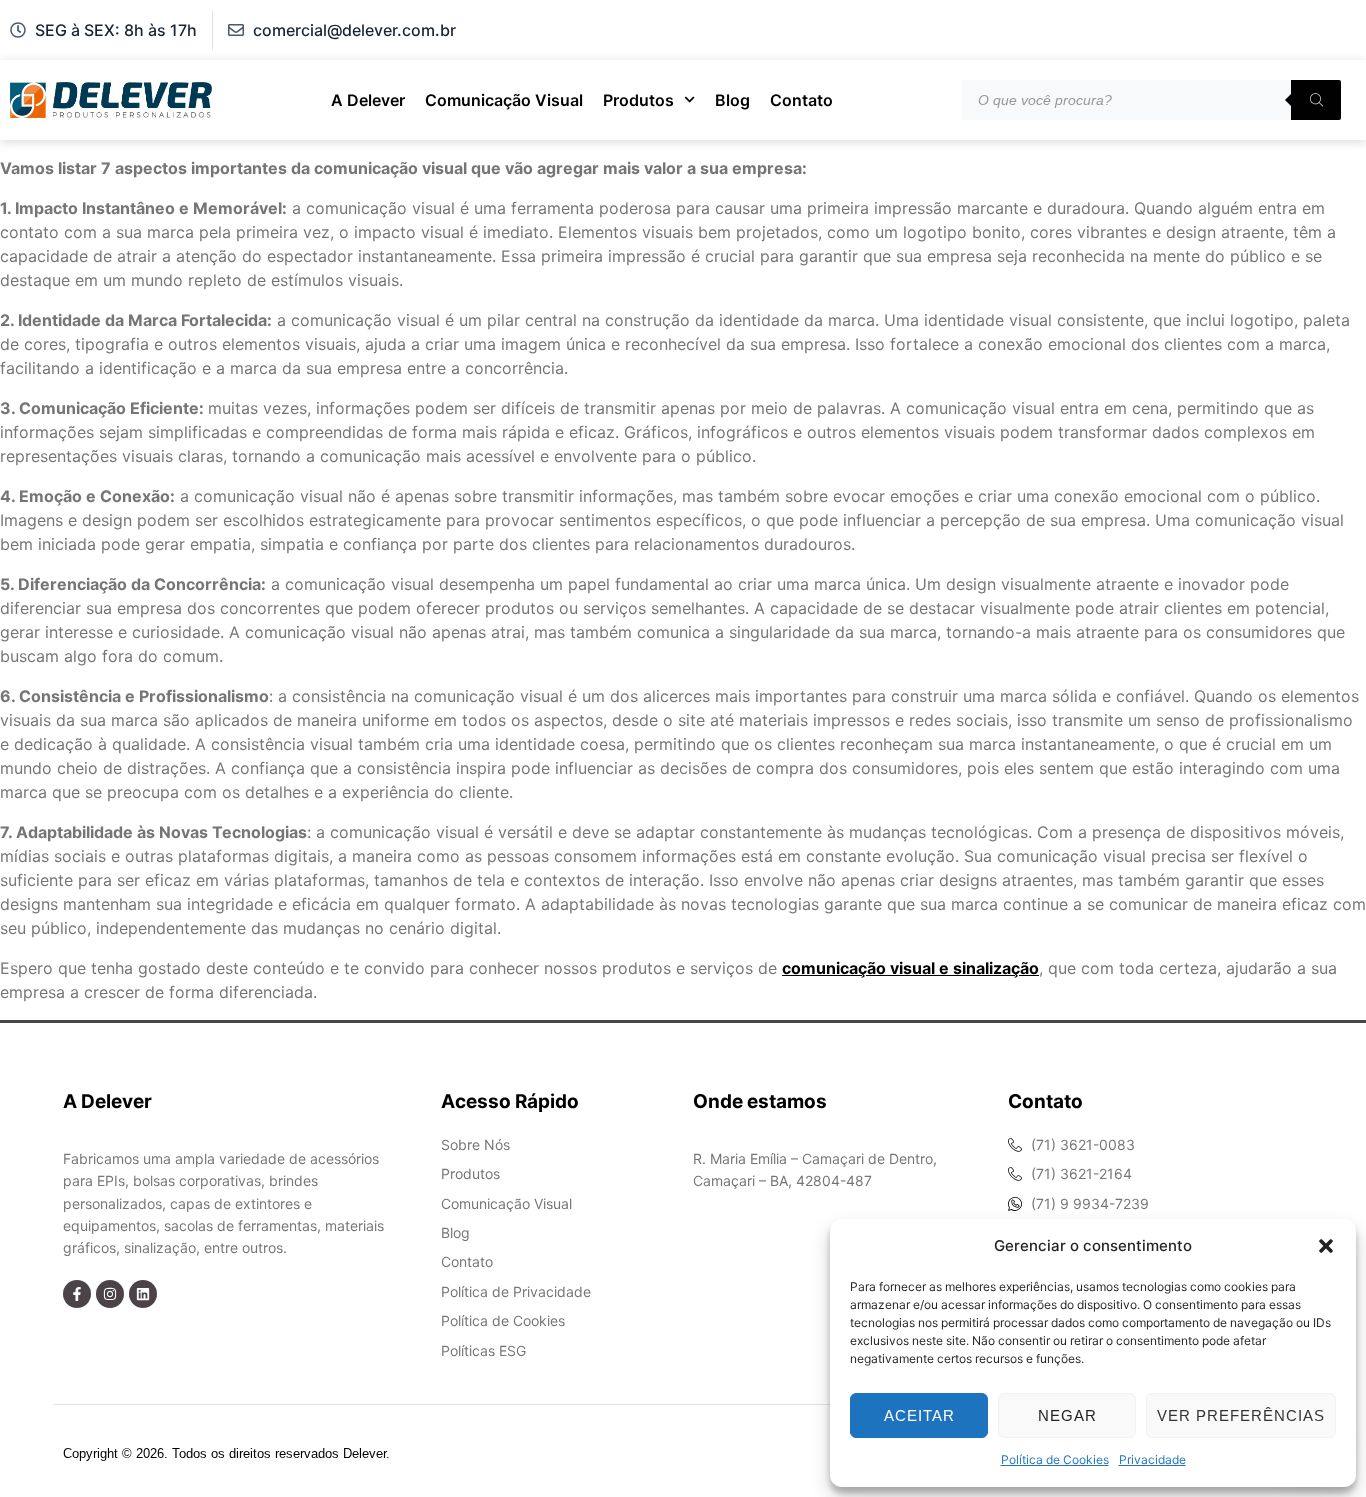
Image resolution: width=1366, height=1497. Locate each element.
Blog (732, 100)
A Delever (368, 100)
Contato (801, 100)
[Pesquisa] (1316, 100)
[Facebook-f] (77, 1294)
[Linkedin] (143, 1294)
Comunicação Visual (504, 100)
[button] (1326, 1246)
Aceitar (919, 1415)
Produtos (638, 100)
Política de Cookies (1055, 1459)
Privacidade (1152, 1459)
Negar (1067, 1415)
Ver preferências (1241, 1415)
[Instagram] (110, 1294)
